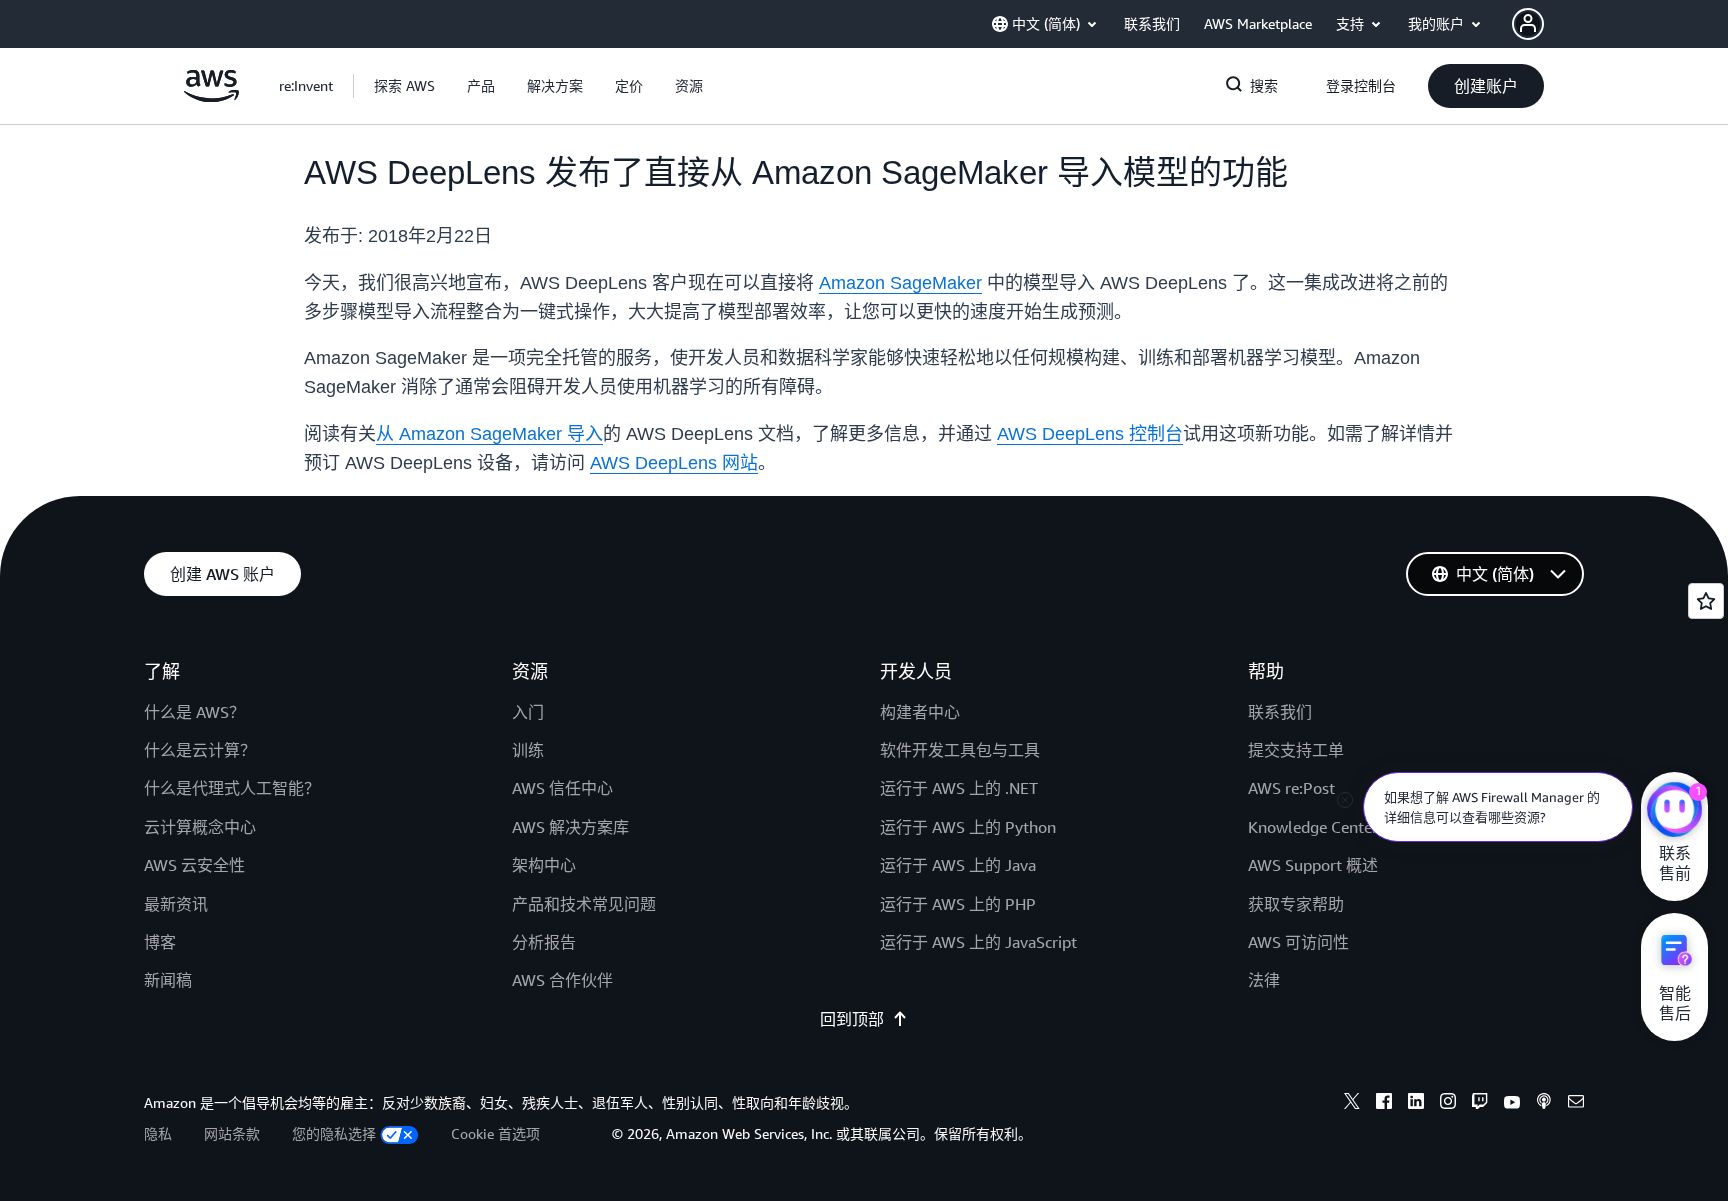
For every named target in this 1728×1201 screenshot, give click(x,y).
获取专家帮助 (1296, 904)
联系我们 (1280, 712)
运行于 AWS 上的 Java (958, 865)
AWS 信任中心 (562, 788)
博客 (160, 942)
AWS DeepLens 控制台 (1090, 434)
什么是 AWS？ (194, 712)
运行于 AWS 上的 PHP (958, 904)
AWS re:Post (1291, 788)
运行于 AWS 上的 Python (968, 827)
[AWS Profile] (1528, 24)
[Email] (1576, 1104)
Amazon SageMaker (900, 283)
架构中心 (544, 865)
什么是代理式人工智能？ (232, 788)
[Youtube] (1512, 1104)
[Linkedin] (1416, 1104)
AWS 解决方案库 (570, 827)
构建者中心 (920, 712)
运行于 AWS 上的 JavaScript (978, 942)
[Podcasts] (1544, 1104)
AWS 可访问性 (1298, 942)
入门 (528, 712)
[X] (1352, 1104)
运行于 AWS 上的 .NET (959, 788)
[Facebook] (1384, 1104)
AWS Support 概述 (1313, 865)
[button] (404, 86)
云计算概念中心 (200, 827)
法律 (1264, 980)
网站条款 (232, 1133)
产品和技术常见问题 (584, 904)
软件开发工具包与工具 (960, 750)
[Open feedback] (1706, 601)
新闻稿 (168, 980)
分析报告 (544, 942)
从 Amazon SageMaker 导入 (489, 434)
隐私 (158, 1133)
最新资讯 (176, 904)
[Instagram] (1448, 1104)
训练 (528, 750)
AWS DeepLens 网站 (674, 463)
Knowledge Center (1313, 827)
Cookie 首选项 (495, 1133)
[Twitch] (1480, 1104)
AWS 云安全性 (194, 865)
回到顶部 (852, 1019)
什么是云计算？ (200, 750)
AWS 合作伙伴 (562, 980)
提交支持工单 (1296, 750)
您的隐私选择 (334, 1133)
